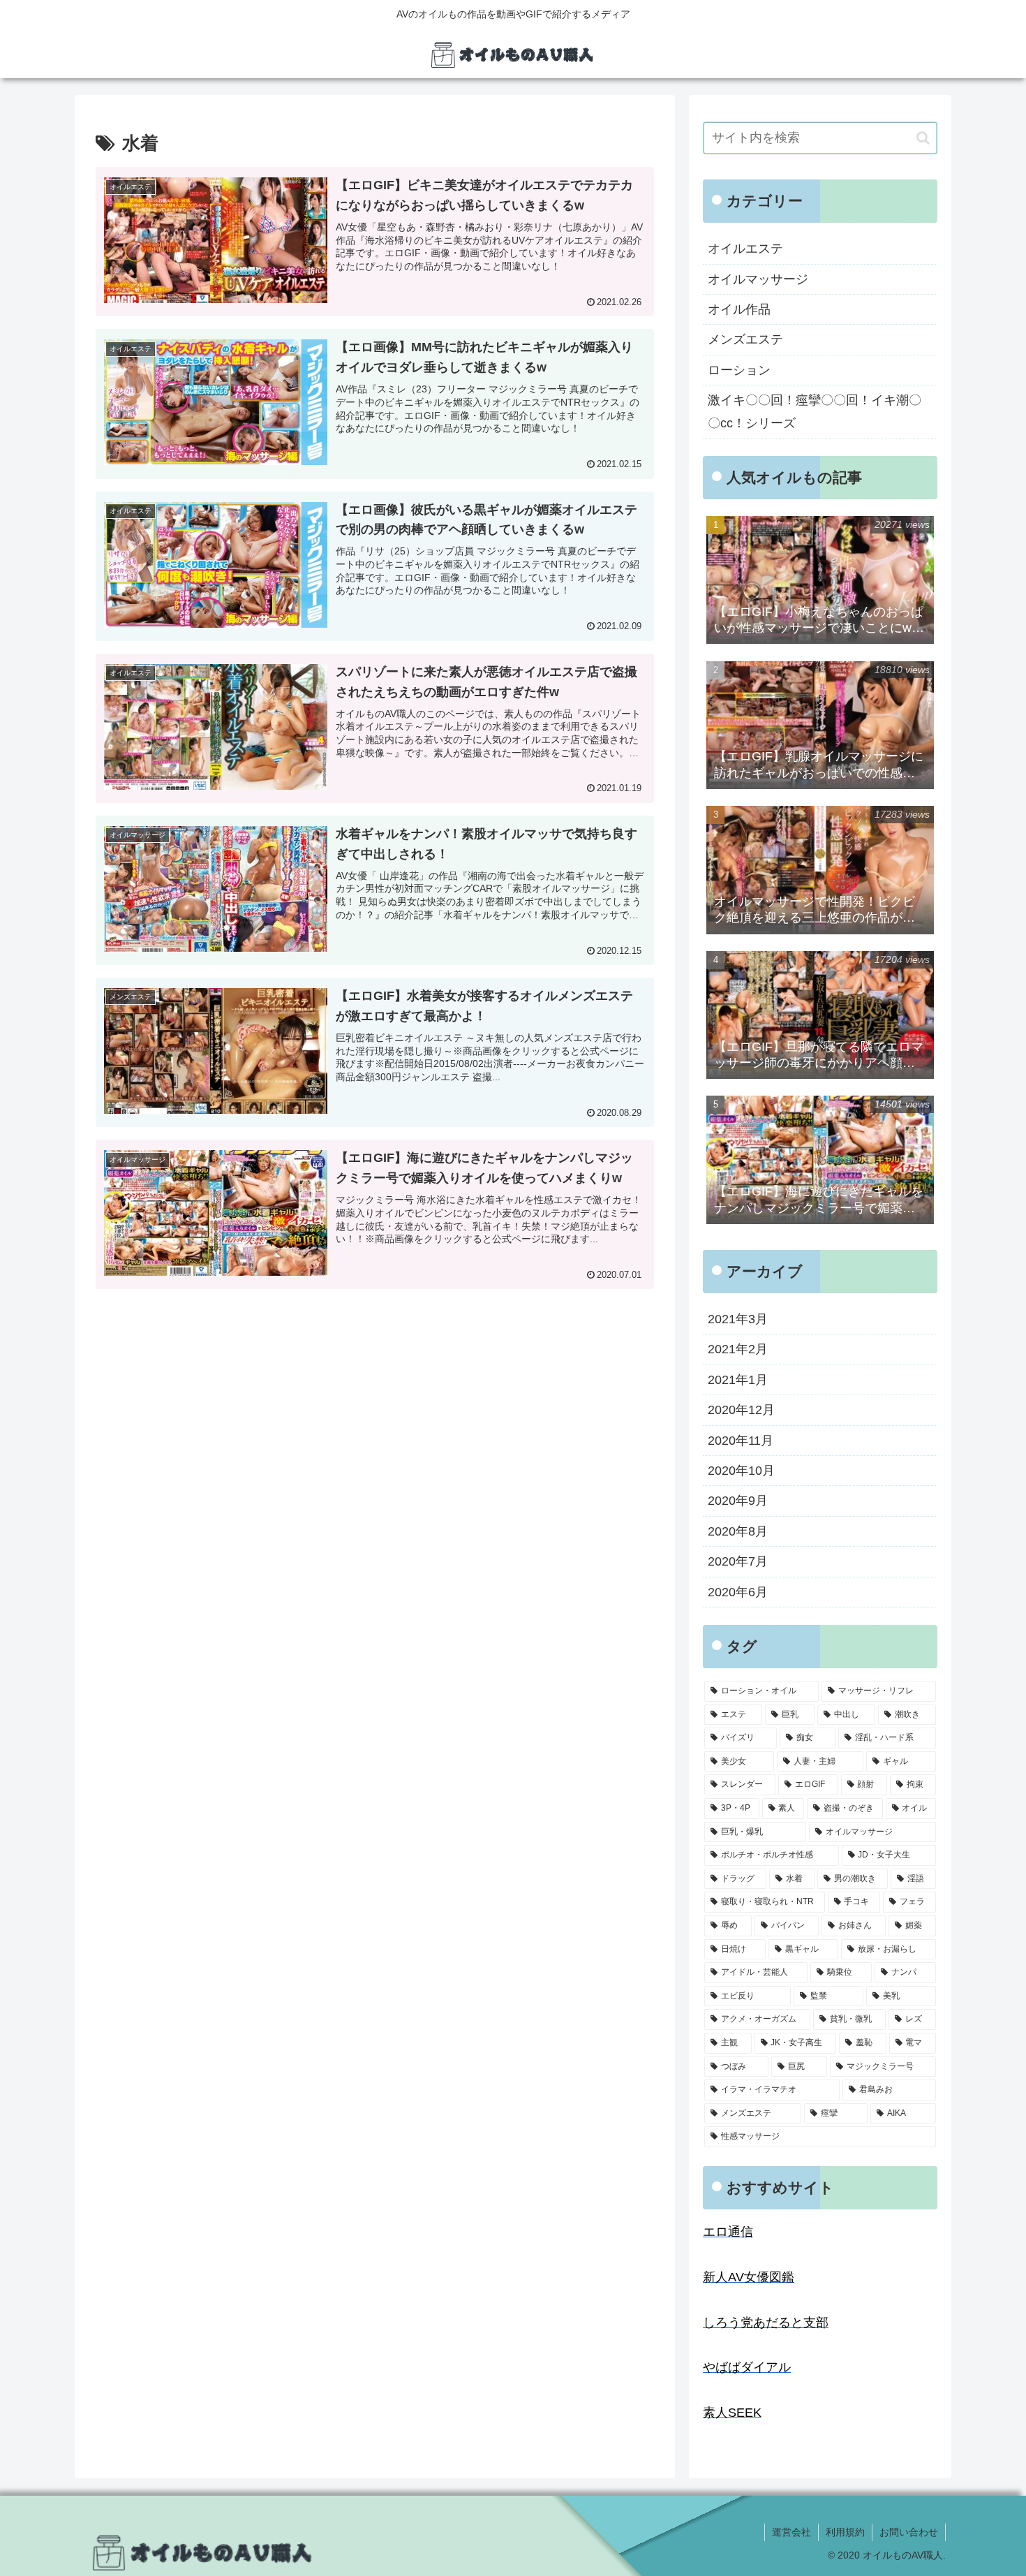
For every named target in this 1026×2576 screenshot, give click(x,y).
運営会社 (791, 2532)
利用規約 (845, 2532)
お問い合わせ (909, 2532)
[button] (923, 138)
